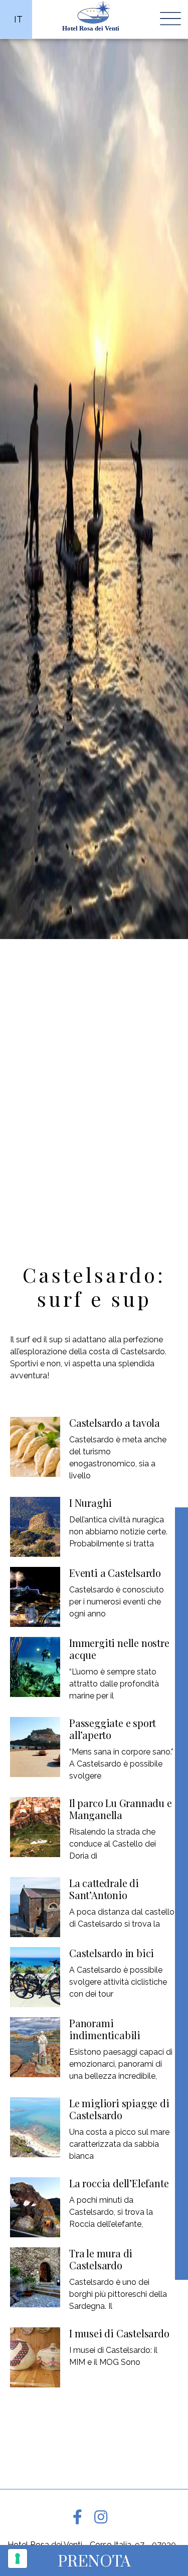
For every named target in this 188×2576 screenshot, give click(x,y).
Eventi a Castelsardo (115, 1573)
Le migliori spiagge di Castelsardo (119, 2109)
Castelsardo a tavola (115, 1423)
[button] (94, 2560)
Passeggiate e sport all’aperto (113, 1729)
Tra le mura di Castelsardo (101, 2259)
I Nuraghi (90, 1503)
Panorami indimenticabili (105, 2029)
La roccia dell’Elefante (119, 2183)
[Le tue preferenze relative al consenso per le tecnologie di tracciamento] (18, 2558)
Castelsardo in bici (112, 1953)
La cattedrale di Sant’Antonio (104, 1889)
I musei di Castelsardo (119, 2333)
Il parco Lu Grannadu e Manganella (121, 1809)
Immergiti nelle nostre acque (119, 1649)
